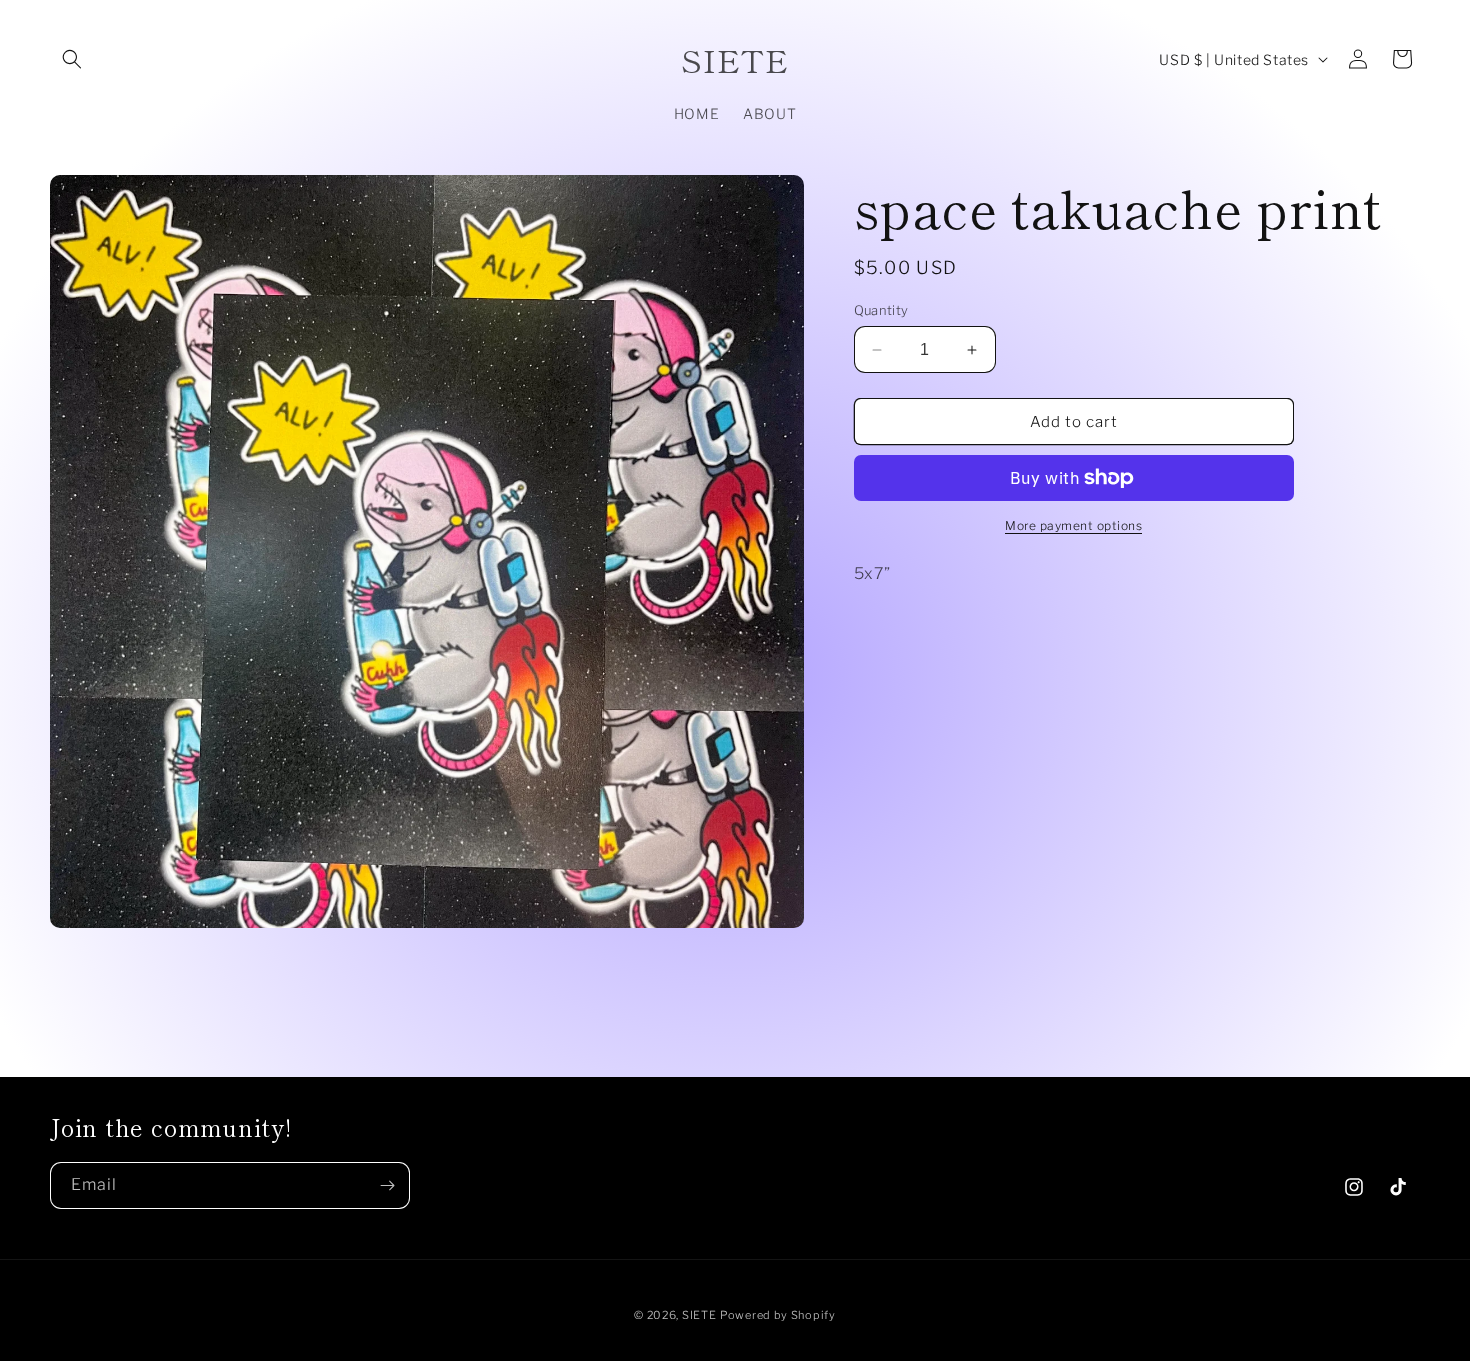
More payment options (1073, 525)
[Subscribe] (387, 1185)
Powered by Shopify (778, 1315)
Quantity (881, 310)
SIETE (699, 1315)
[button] (72, 59)
